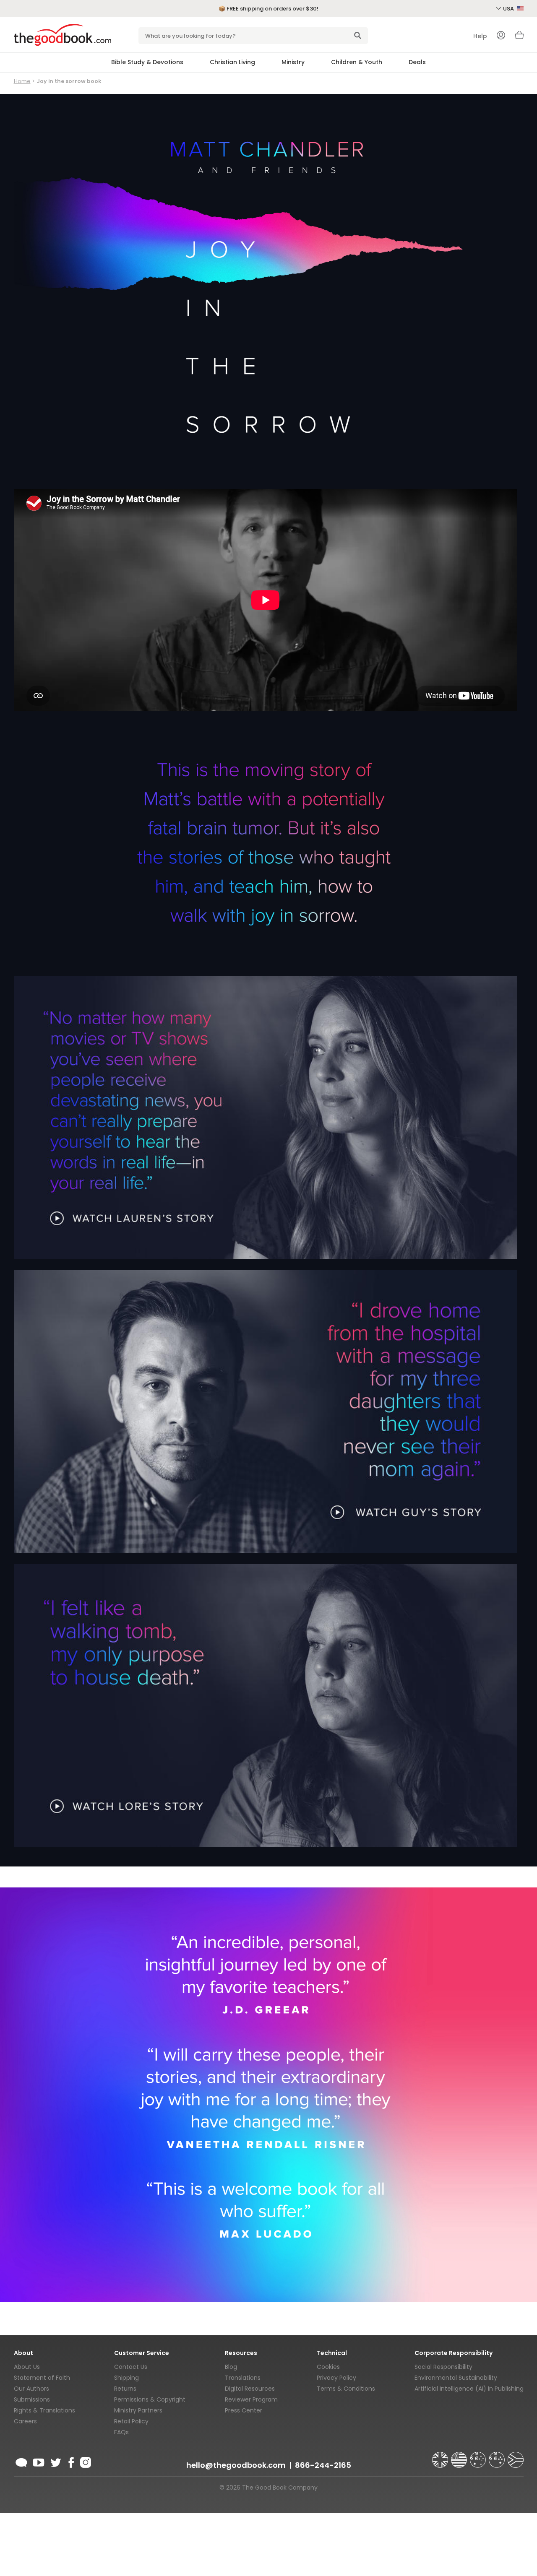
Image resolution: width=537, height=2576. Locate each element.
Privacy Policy (336, 2378)
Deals (417, 62)
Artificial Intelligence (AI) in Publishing (469, 2389)
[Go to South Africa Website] (516, 2456)
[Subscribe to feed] (21, 2461)
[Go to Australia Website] (479, 2456)
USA (509, 9)
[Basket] (519, 37)
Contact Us (131, 2367)
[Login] (501, 36)
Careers (25, 2421)
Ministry (293, 62)
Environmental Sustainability (456, 2378)
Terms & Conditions (346, 2389)
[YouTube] (39, 2461)
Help (480, 36)
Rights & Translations (44, 2410)
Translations (243, 2378)
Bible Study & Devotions (147, 62)
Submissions (32, 2399)
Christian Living (232, 62)
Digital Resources (250, 2389)
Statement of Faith (42, 2378)
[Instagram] (85, 2461)
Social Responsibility (443, 2367)
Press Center (244, 2410)
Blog (231, 2367)
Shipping (126, 2378)
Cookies (328, 2367)
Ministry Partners (138, 2410)
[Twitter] (55, 2461)
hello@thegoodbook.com (236, 2465)
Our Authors (31, 2389)
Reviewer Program (251, 2399)
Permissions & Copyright (150, 2399)
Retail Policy (131, 2421)
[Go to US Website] (460, 2456)
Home (22, 81)
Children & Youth (357, 62)
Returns (125, 2389)
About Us (27, 2367)
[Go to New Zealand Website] (498, 2456)
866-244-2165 (323, 2465)
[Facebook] (71, 2461)
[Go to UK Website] (441, 2456)
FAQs (121, 2432)
